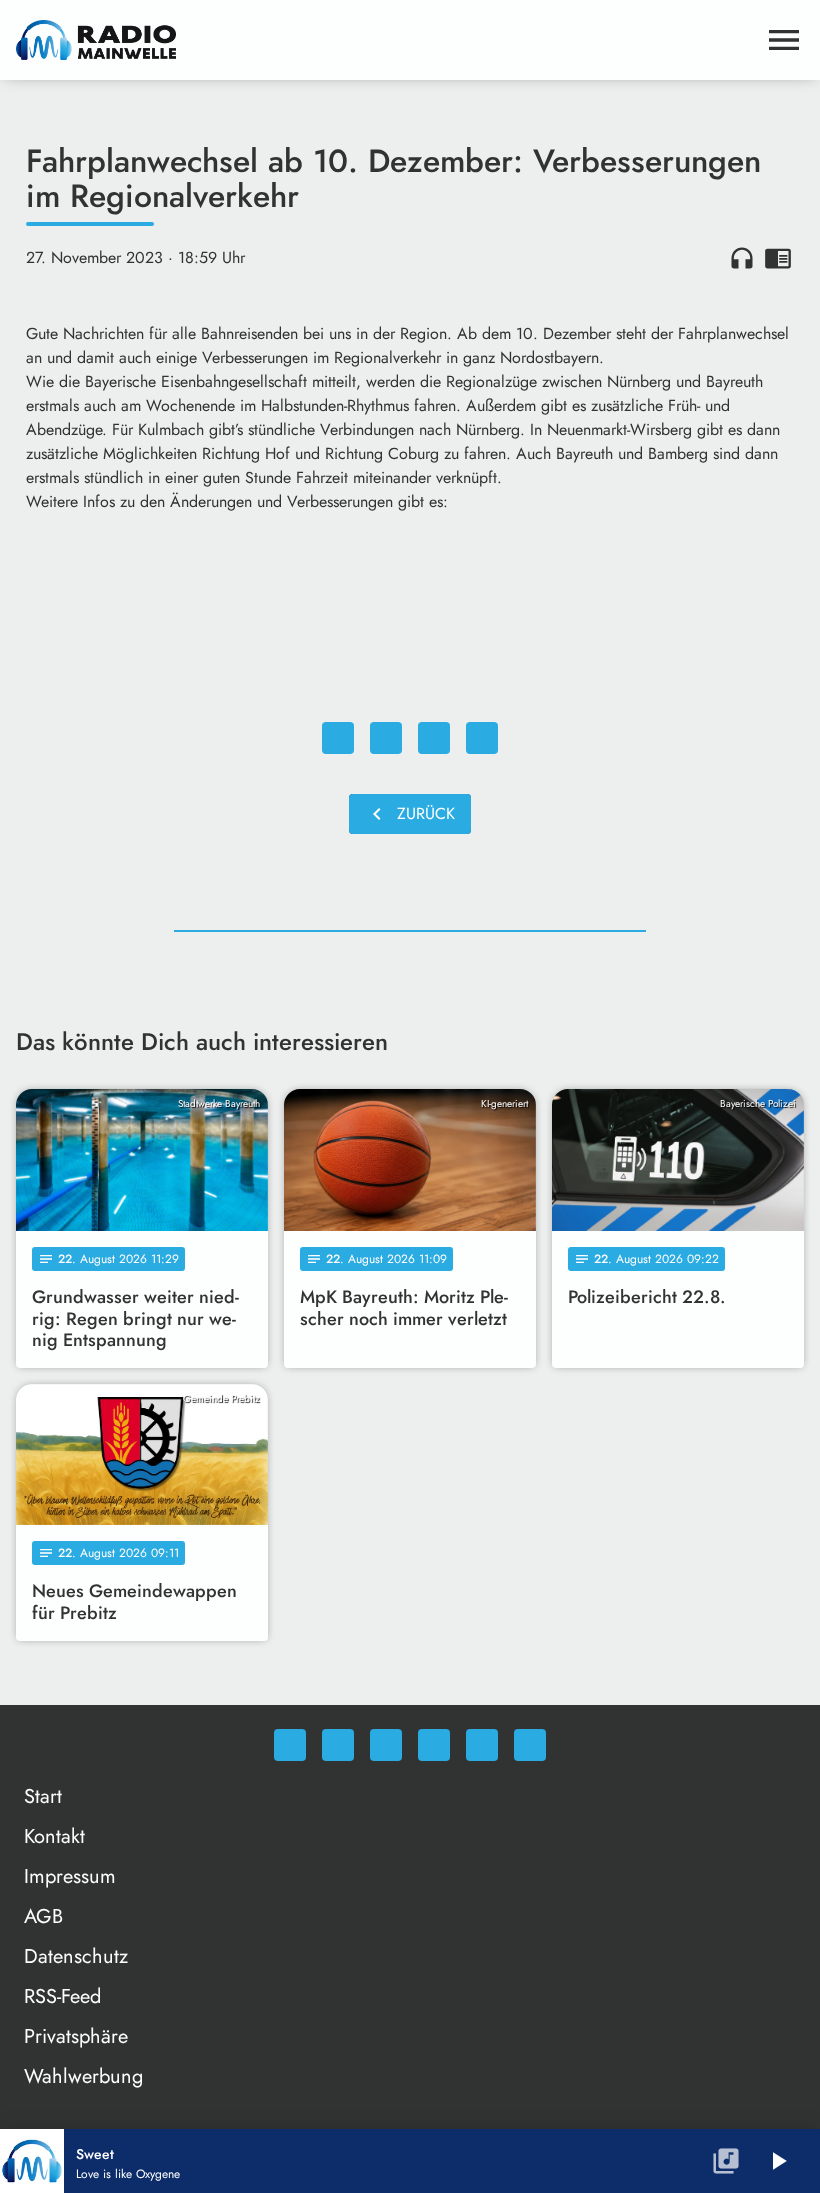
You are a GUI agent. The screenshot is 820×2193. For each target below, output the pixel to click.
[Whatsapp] (290, 1745)
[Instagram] (386, 1745)
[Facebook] (338, 1745)
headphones (742, 258)
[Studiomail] (482, 1745)
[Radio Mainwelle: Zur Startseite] (386, 40)
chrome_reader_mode (778, 258)
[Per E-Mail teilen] (482, 738)
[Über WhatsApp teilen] (434, 738)
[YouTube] (434, 1745)
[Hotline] (530, 1745)
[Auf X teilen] (386, 738)
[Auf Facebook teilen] (338, 738)
